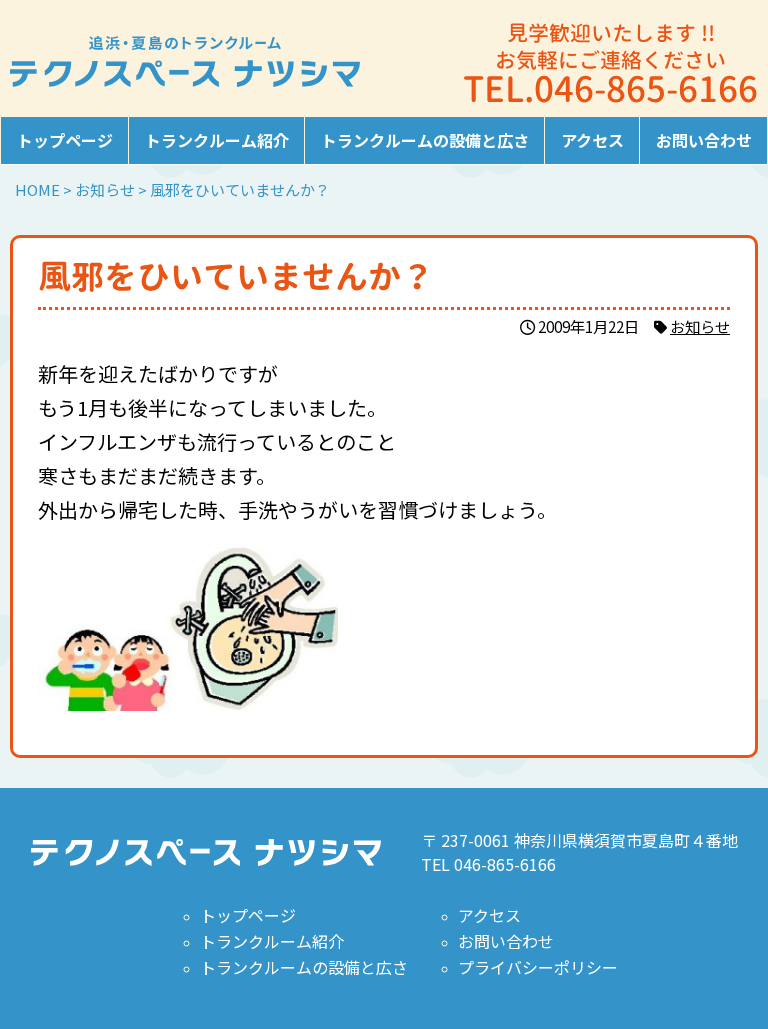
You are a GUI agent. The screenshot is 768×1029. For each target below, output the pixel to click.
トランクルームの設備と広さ (425, 140)
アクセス (592, 140)
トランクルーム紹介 (217, 140)
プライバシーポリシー (538, 967)
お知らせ (700, 326)
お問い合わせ (704, 140)
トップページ (65, 140)
